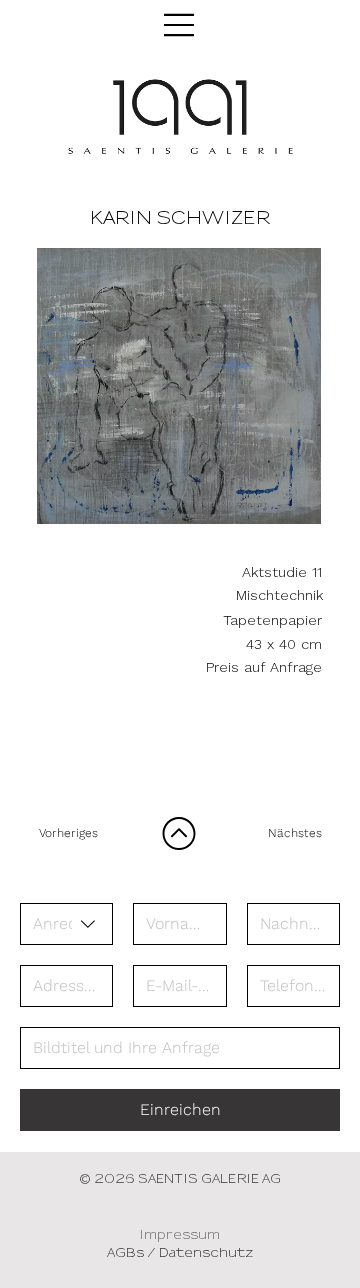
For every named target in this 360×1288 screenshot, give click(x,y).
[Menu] (180, 25)
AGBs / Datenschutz (180, 1253)
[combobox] (67, 924)
